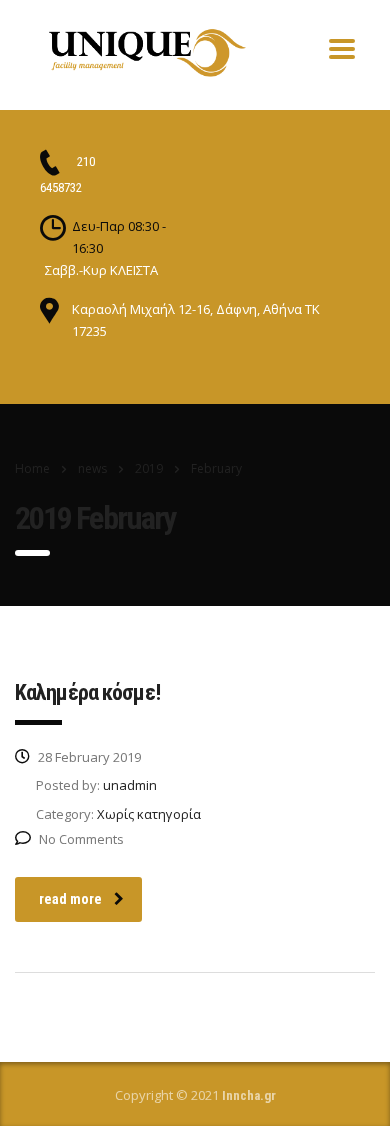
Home (32, 468)
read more (70, 899)
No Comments (81, 839)
